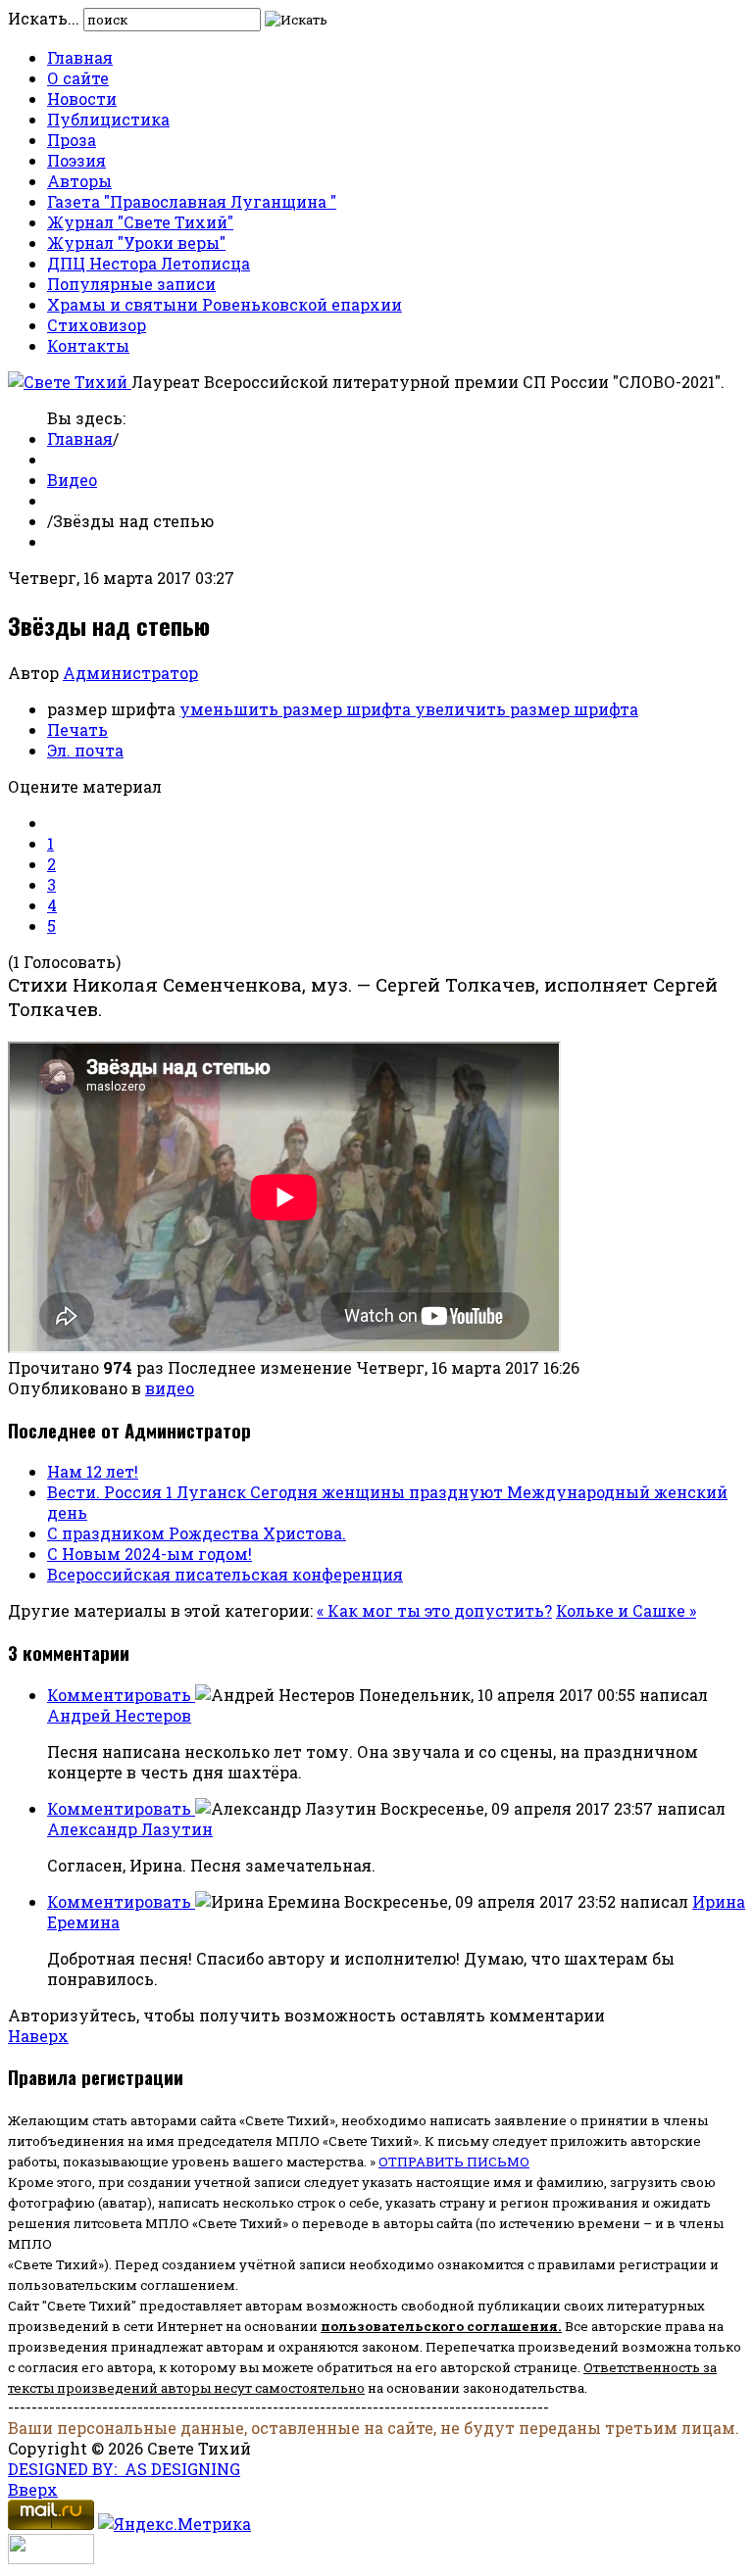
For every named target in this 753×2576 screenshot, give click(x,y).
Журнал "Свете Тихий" (140, 222)
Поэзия (76, 160)
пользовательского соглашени (435, 2326)
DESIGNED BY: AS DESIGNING (124, 2469)
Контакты (88, 345)
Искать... (44, 18)
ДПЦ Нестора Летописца (149, 263)
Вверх (33, 2489)
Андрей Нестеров (119, 1715)
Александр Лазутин (130, 1829)
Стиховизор (97, 325)
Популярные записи (131, 284)
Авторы (79, 181)
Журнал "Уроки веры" (136, 243)
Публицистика (108, 119)
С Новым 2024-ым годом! (150, 1554)
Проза (72, 140)
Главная (80, 57)
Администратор (130, 673)
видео (170, 1388)
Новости (82, 98)
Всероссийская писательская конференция (225, 1574)
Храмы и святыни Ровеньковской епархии (225, 304)
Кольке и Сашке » (626, 1610)
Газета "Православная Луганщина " (192, 201)
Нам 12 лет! (93, 1471)
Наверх (38, 2036)
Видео (72, 480)
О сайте (78, 78)
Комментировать (121, 1695)
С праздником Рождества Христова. (197, 1533)
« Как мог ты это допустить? (434, 1610)
